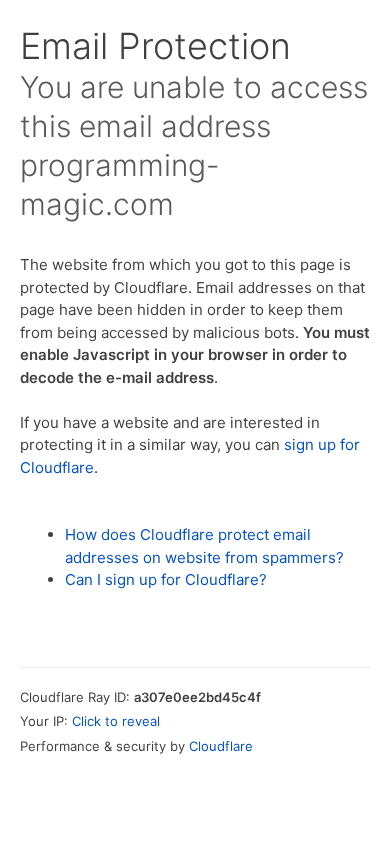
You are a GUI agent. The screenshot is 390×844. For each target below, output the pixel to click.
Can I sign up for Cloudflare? (166, 579)
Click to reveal (116, 721)
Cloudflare (221, 746)
